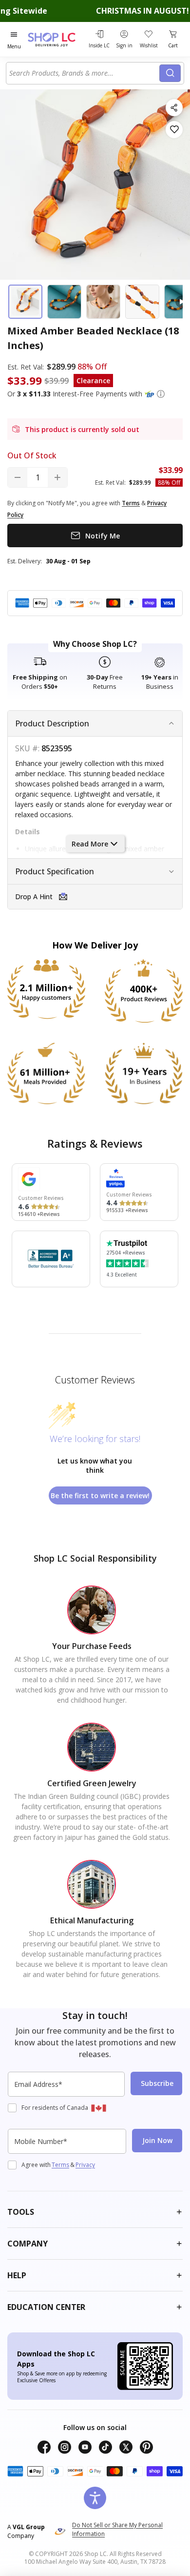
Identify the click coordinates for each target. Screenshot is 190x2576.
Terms (60, 2165)
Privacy (85, 2165)
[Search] (170, 73)
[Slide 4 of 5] (142, 302)
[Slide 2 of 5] (64, 302)
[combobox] (84, 73)
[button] (161, 394)
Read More (90, 844)
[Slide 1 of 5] (25, 302)
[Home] (57, 39)
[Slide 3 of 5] (103, 302)
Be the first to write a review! (100, 1495)
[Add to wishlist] (174, 130)
